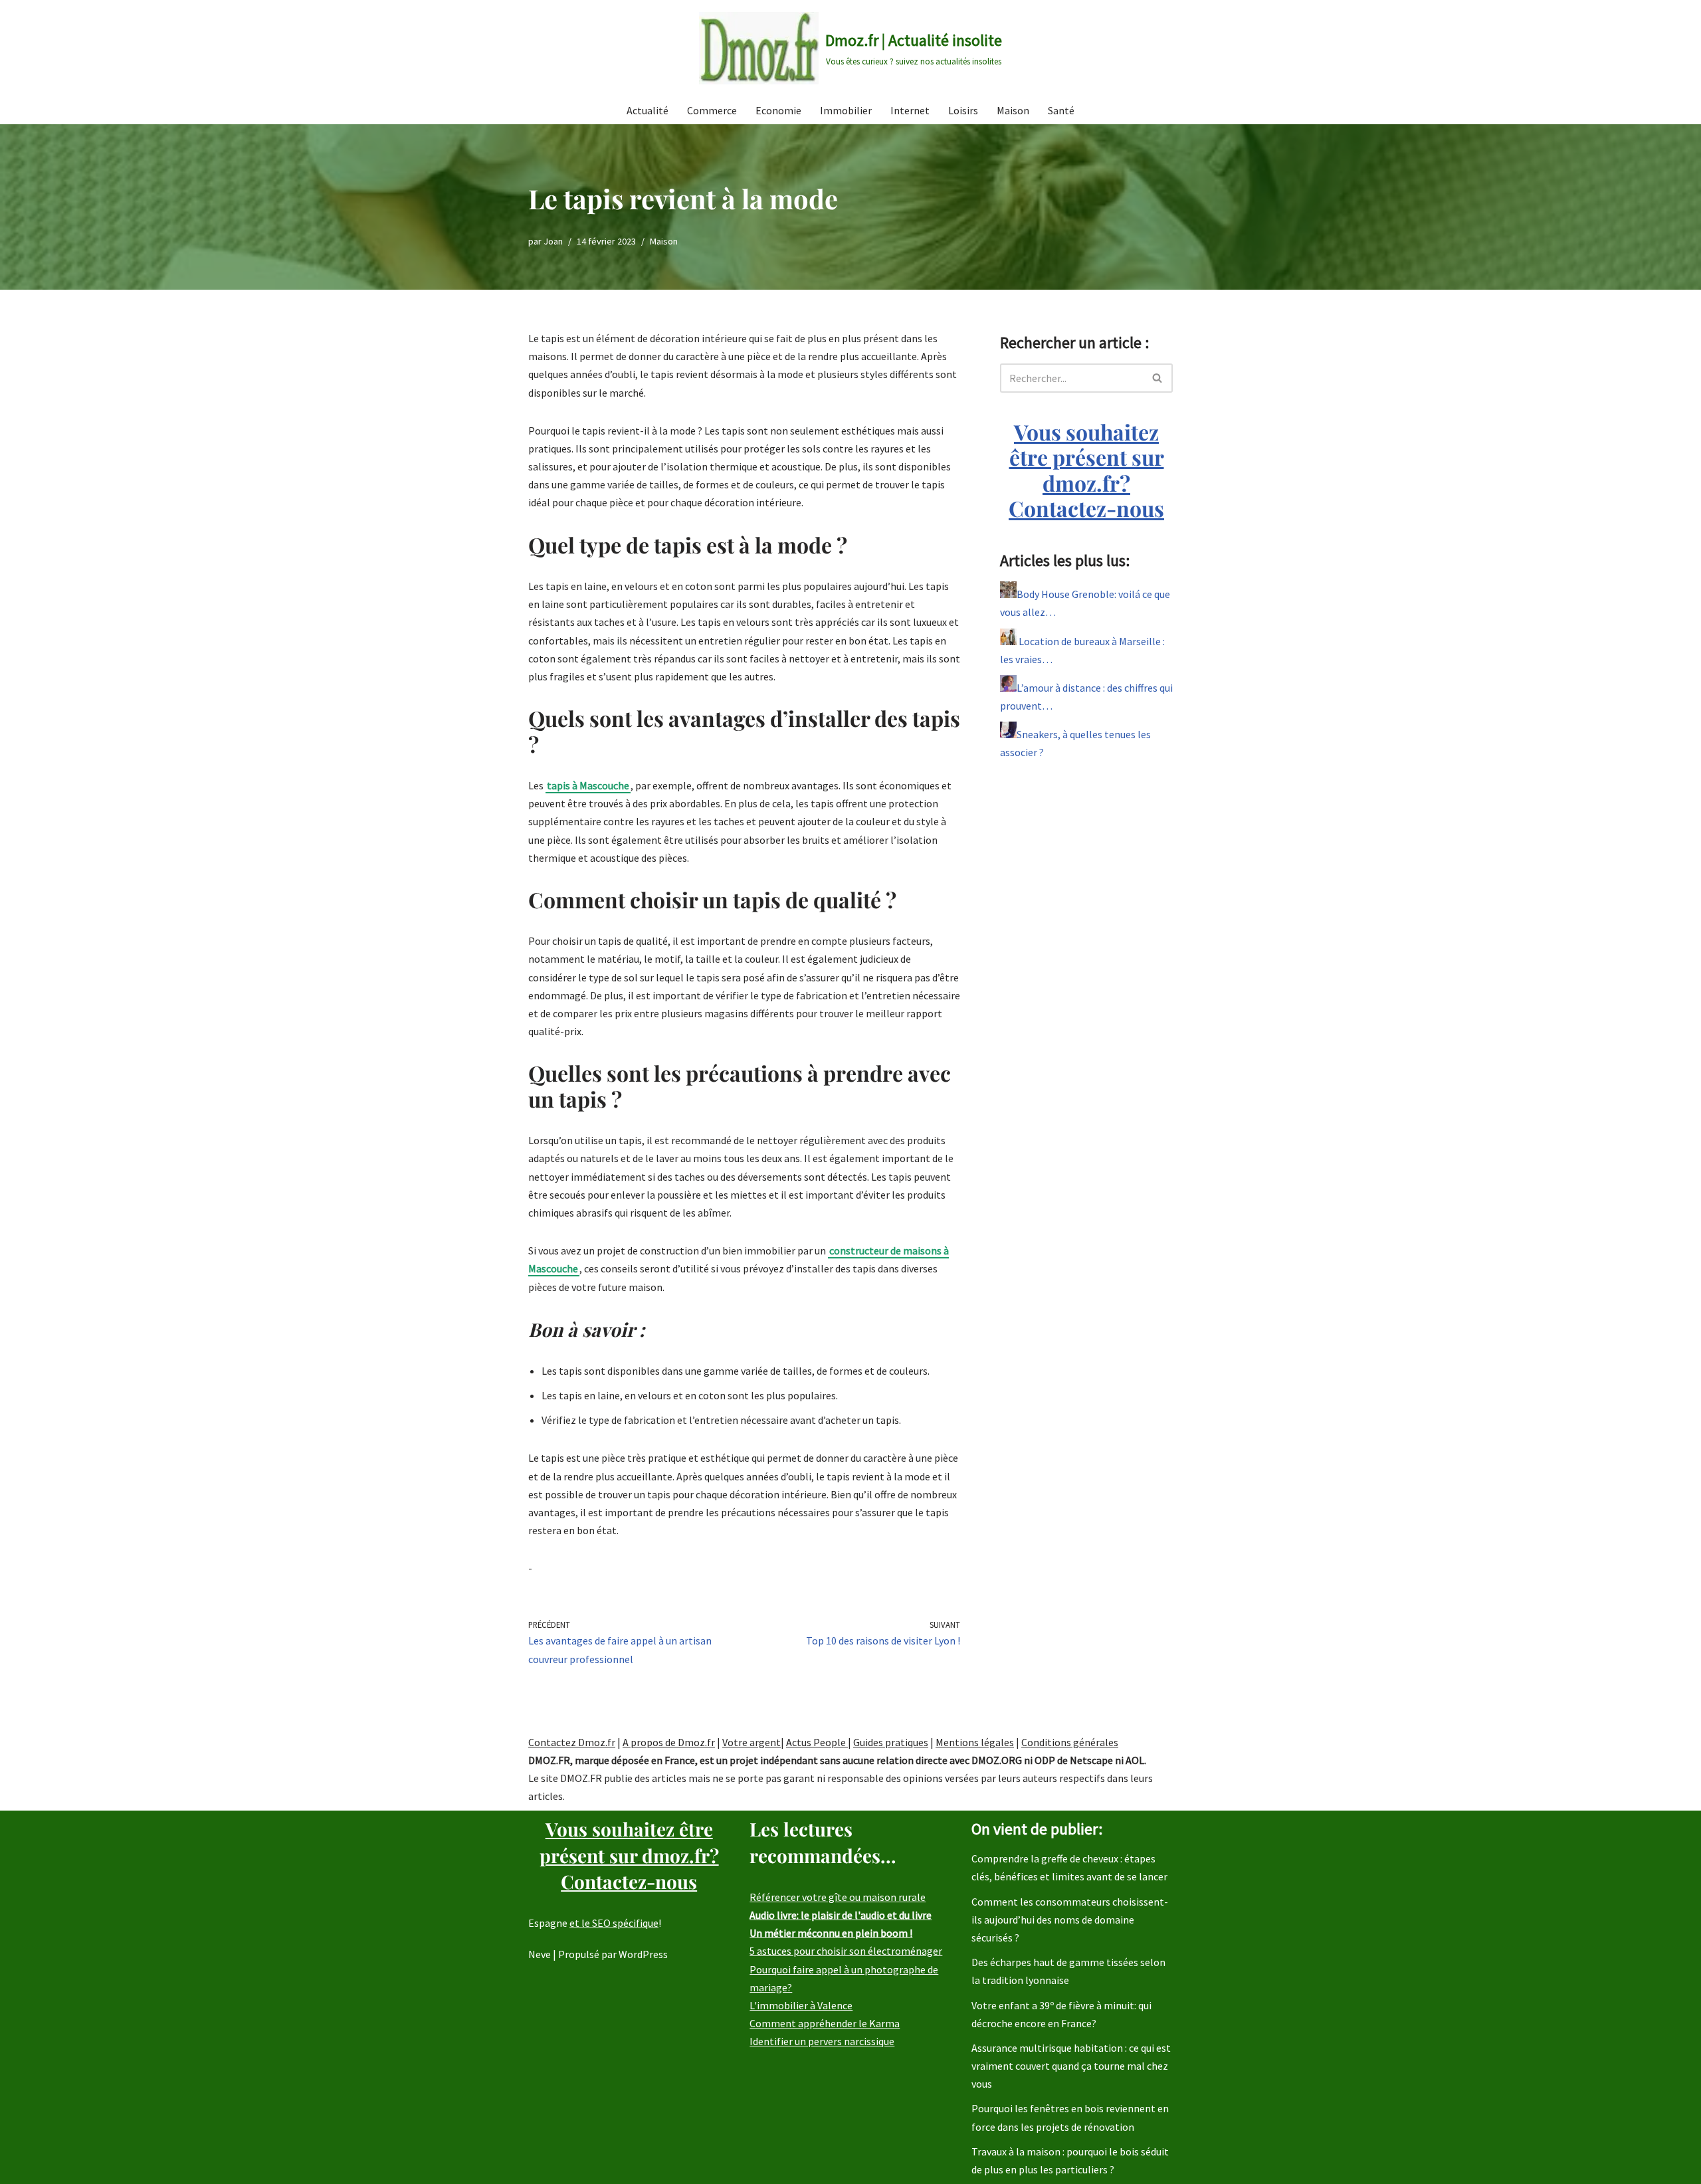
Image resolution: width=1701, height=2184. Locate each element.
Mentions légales (975, 1742)
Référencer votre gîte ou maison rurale (838, 1897)
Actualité (648, 110)
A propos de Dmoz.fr (669, 1742)
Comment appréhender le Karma (825, 2023)
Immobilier (846, 110)
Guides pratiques (891, 1742)
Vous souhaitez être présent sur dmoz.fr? (1086, 470)
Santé (1061, 110)
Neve (540, 1954)
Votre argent (751, 1742)
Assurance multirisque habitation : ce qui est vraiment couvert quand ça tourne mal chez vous (1071, 2066)
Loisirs (963, 110)
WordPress (643, 1954)
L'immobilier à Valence (801, 2005)
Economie (778, 110)
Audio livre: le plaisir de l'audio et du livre (841, 1915)
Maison (1013, 110)
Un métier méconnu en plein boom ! (831, 1933)
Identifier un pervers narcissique (822, 2041)
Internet (910, 110)
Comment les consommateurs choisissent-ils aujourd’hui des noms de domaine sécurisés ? (1070, 1920)
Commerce (712, 110)
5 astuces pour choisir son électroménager (846, 1951)
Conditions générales (1070, 1742)
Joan (553, 241)
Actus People (817, 1742)
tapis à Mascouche (588, 785)
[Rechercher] (1158, 378)
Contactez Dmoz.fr (572, 1742)
